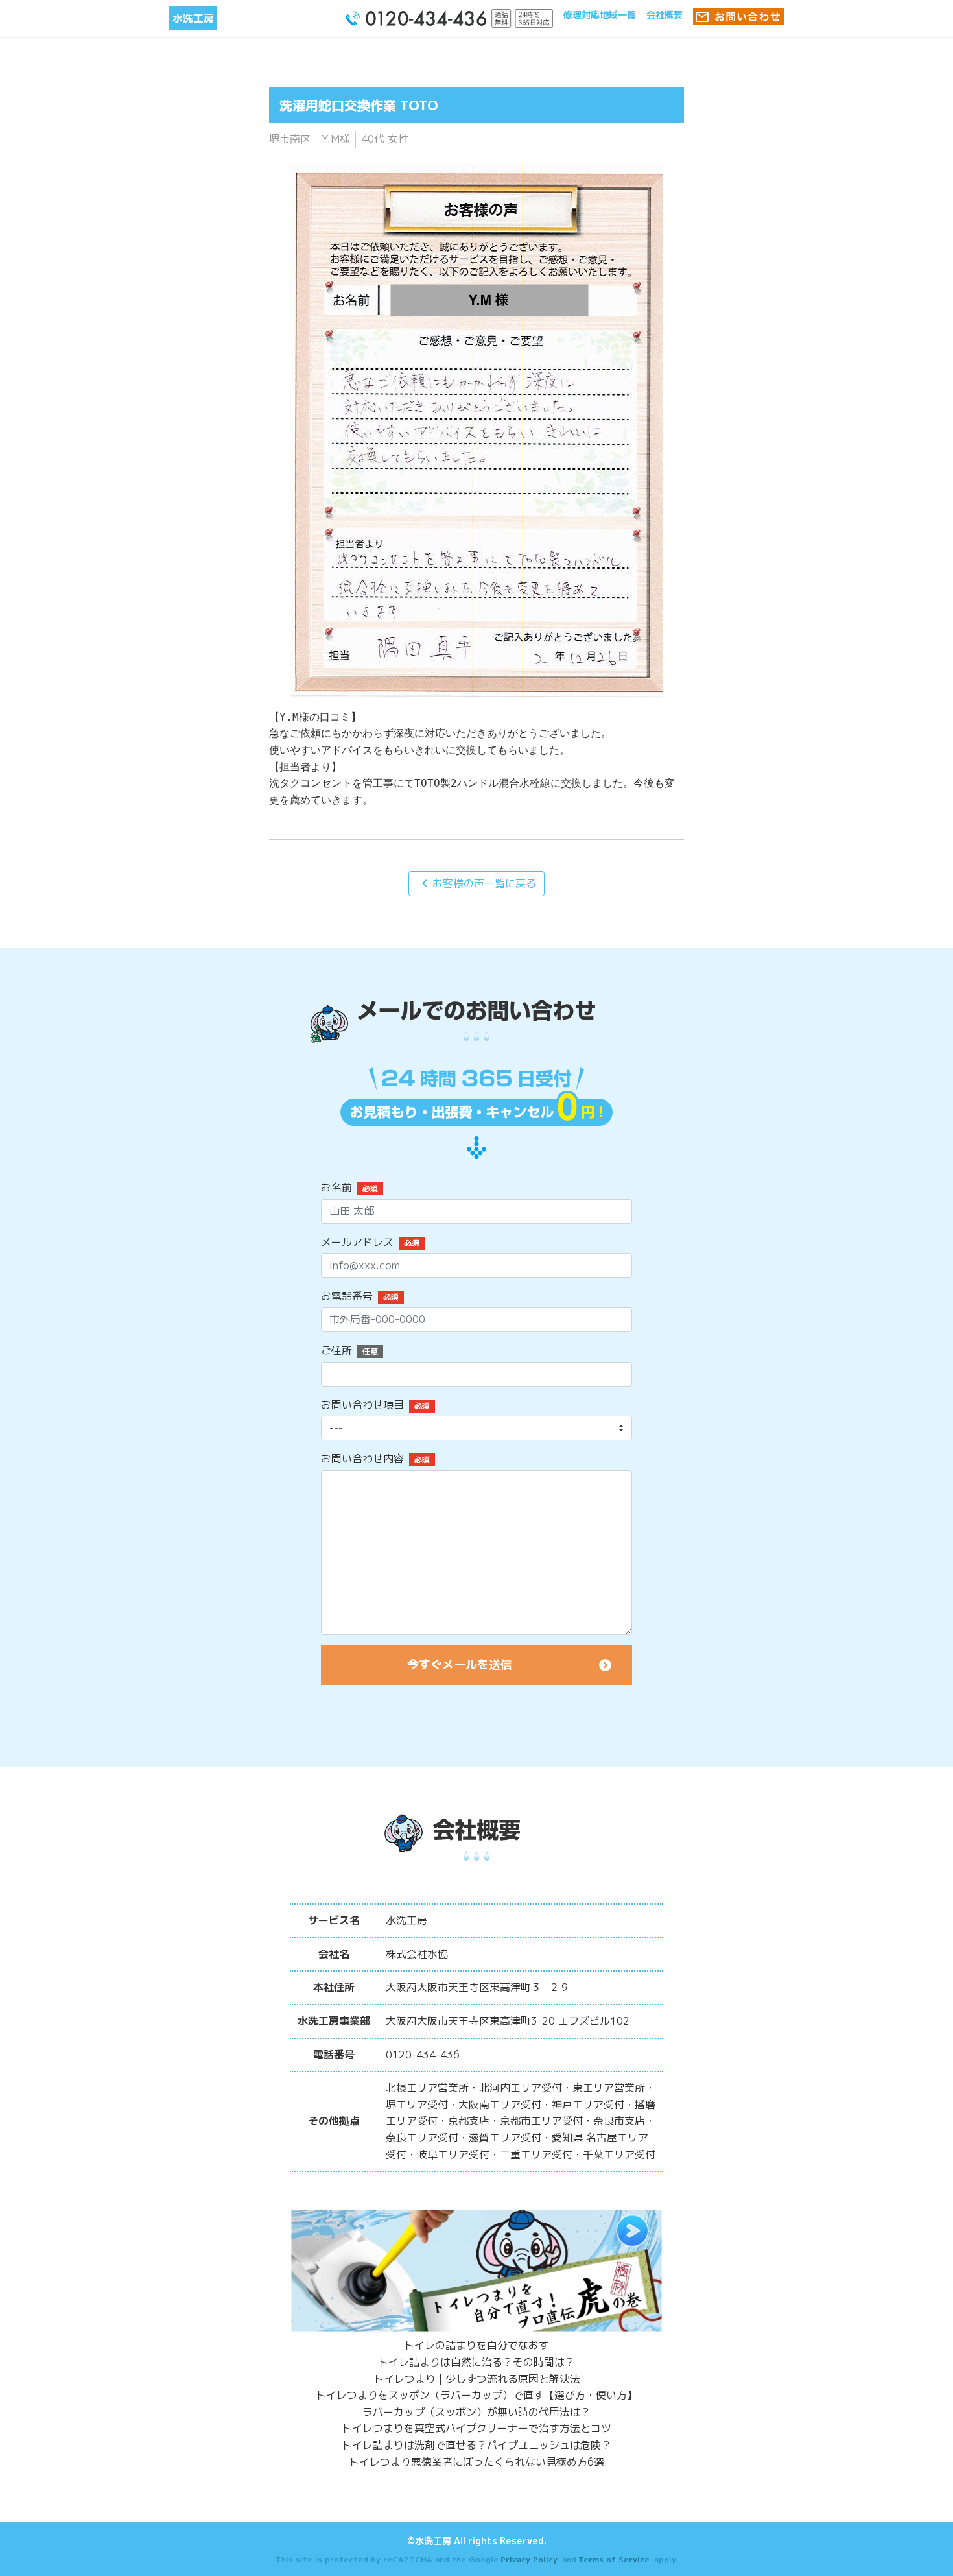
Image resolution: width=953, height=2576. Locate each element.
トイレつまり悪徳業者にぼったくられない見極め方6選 (476, 2462)
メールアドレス (357, 1242)
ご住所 (336, 1350)
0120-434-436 (423, 2055)
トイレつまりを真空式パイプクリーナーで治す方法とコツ (476, 2428)
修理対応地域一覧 (600, 15)
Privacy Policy (529, 2559)
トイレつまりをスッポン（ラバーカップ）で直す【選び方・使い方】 (476, 2395)
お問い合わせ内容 (362, 1459)
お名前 (336, 1187)
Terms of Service (614, 2559)
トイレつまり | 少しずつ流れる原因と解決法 (477, 2379)
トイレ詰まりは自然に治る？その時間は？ (476, 2362)
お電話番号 (347, 1296)
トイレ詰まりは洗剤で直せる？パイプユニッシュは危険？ (476, 2445)
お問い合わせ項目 (362, 1405)
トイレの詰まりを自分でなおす (476, 2345)
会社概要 (665, 15)
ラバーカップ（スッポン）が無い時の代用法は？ (476, 2412)
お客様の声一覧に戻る (476, 883)
